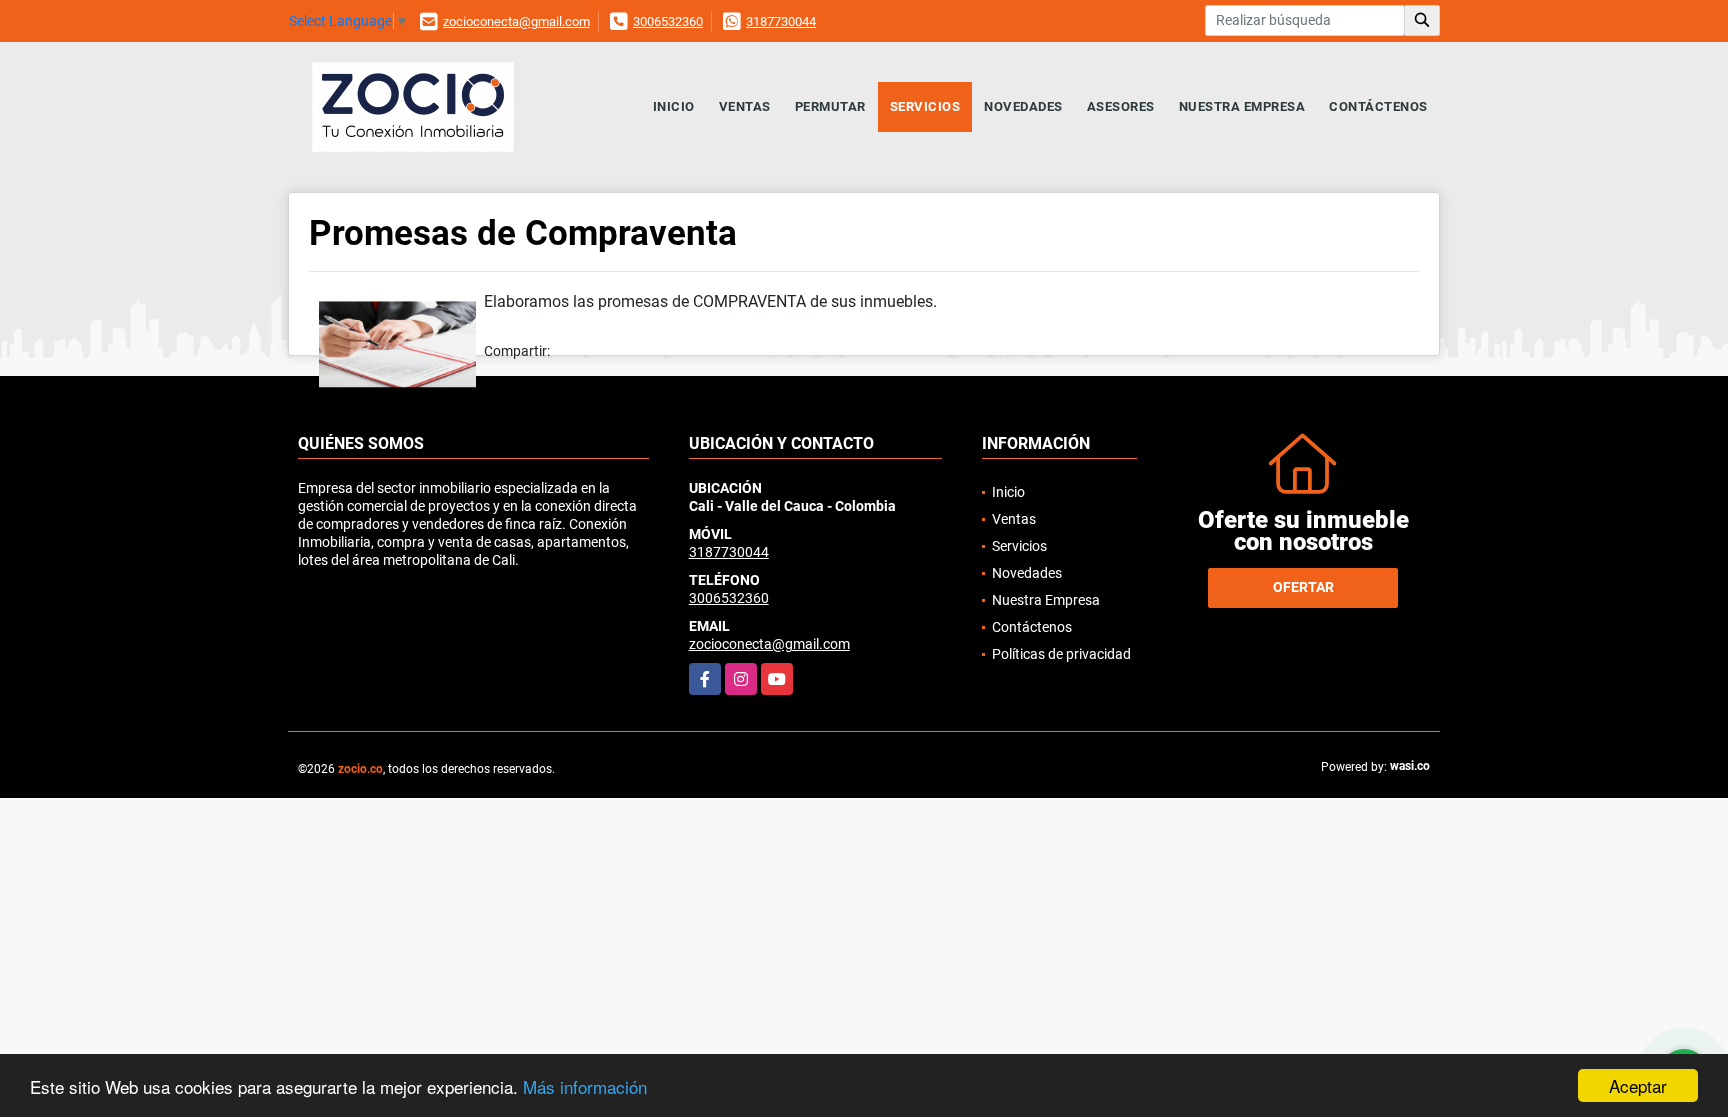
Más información (585, 1086)
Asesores (1121, 106)
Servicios (925, 106)
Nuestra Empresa (1242, 106)
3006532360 (668, 21)
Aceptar (1638, 1085)
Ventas (745, 106)
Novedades (1023, 106)
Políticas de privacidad (1061, 654)
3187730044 (781, 21)
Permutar (830, 106)
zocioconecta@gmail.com (516, 21)
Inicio (674, 106)
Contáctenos (1378, 106)
